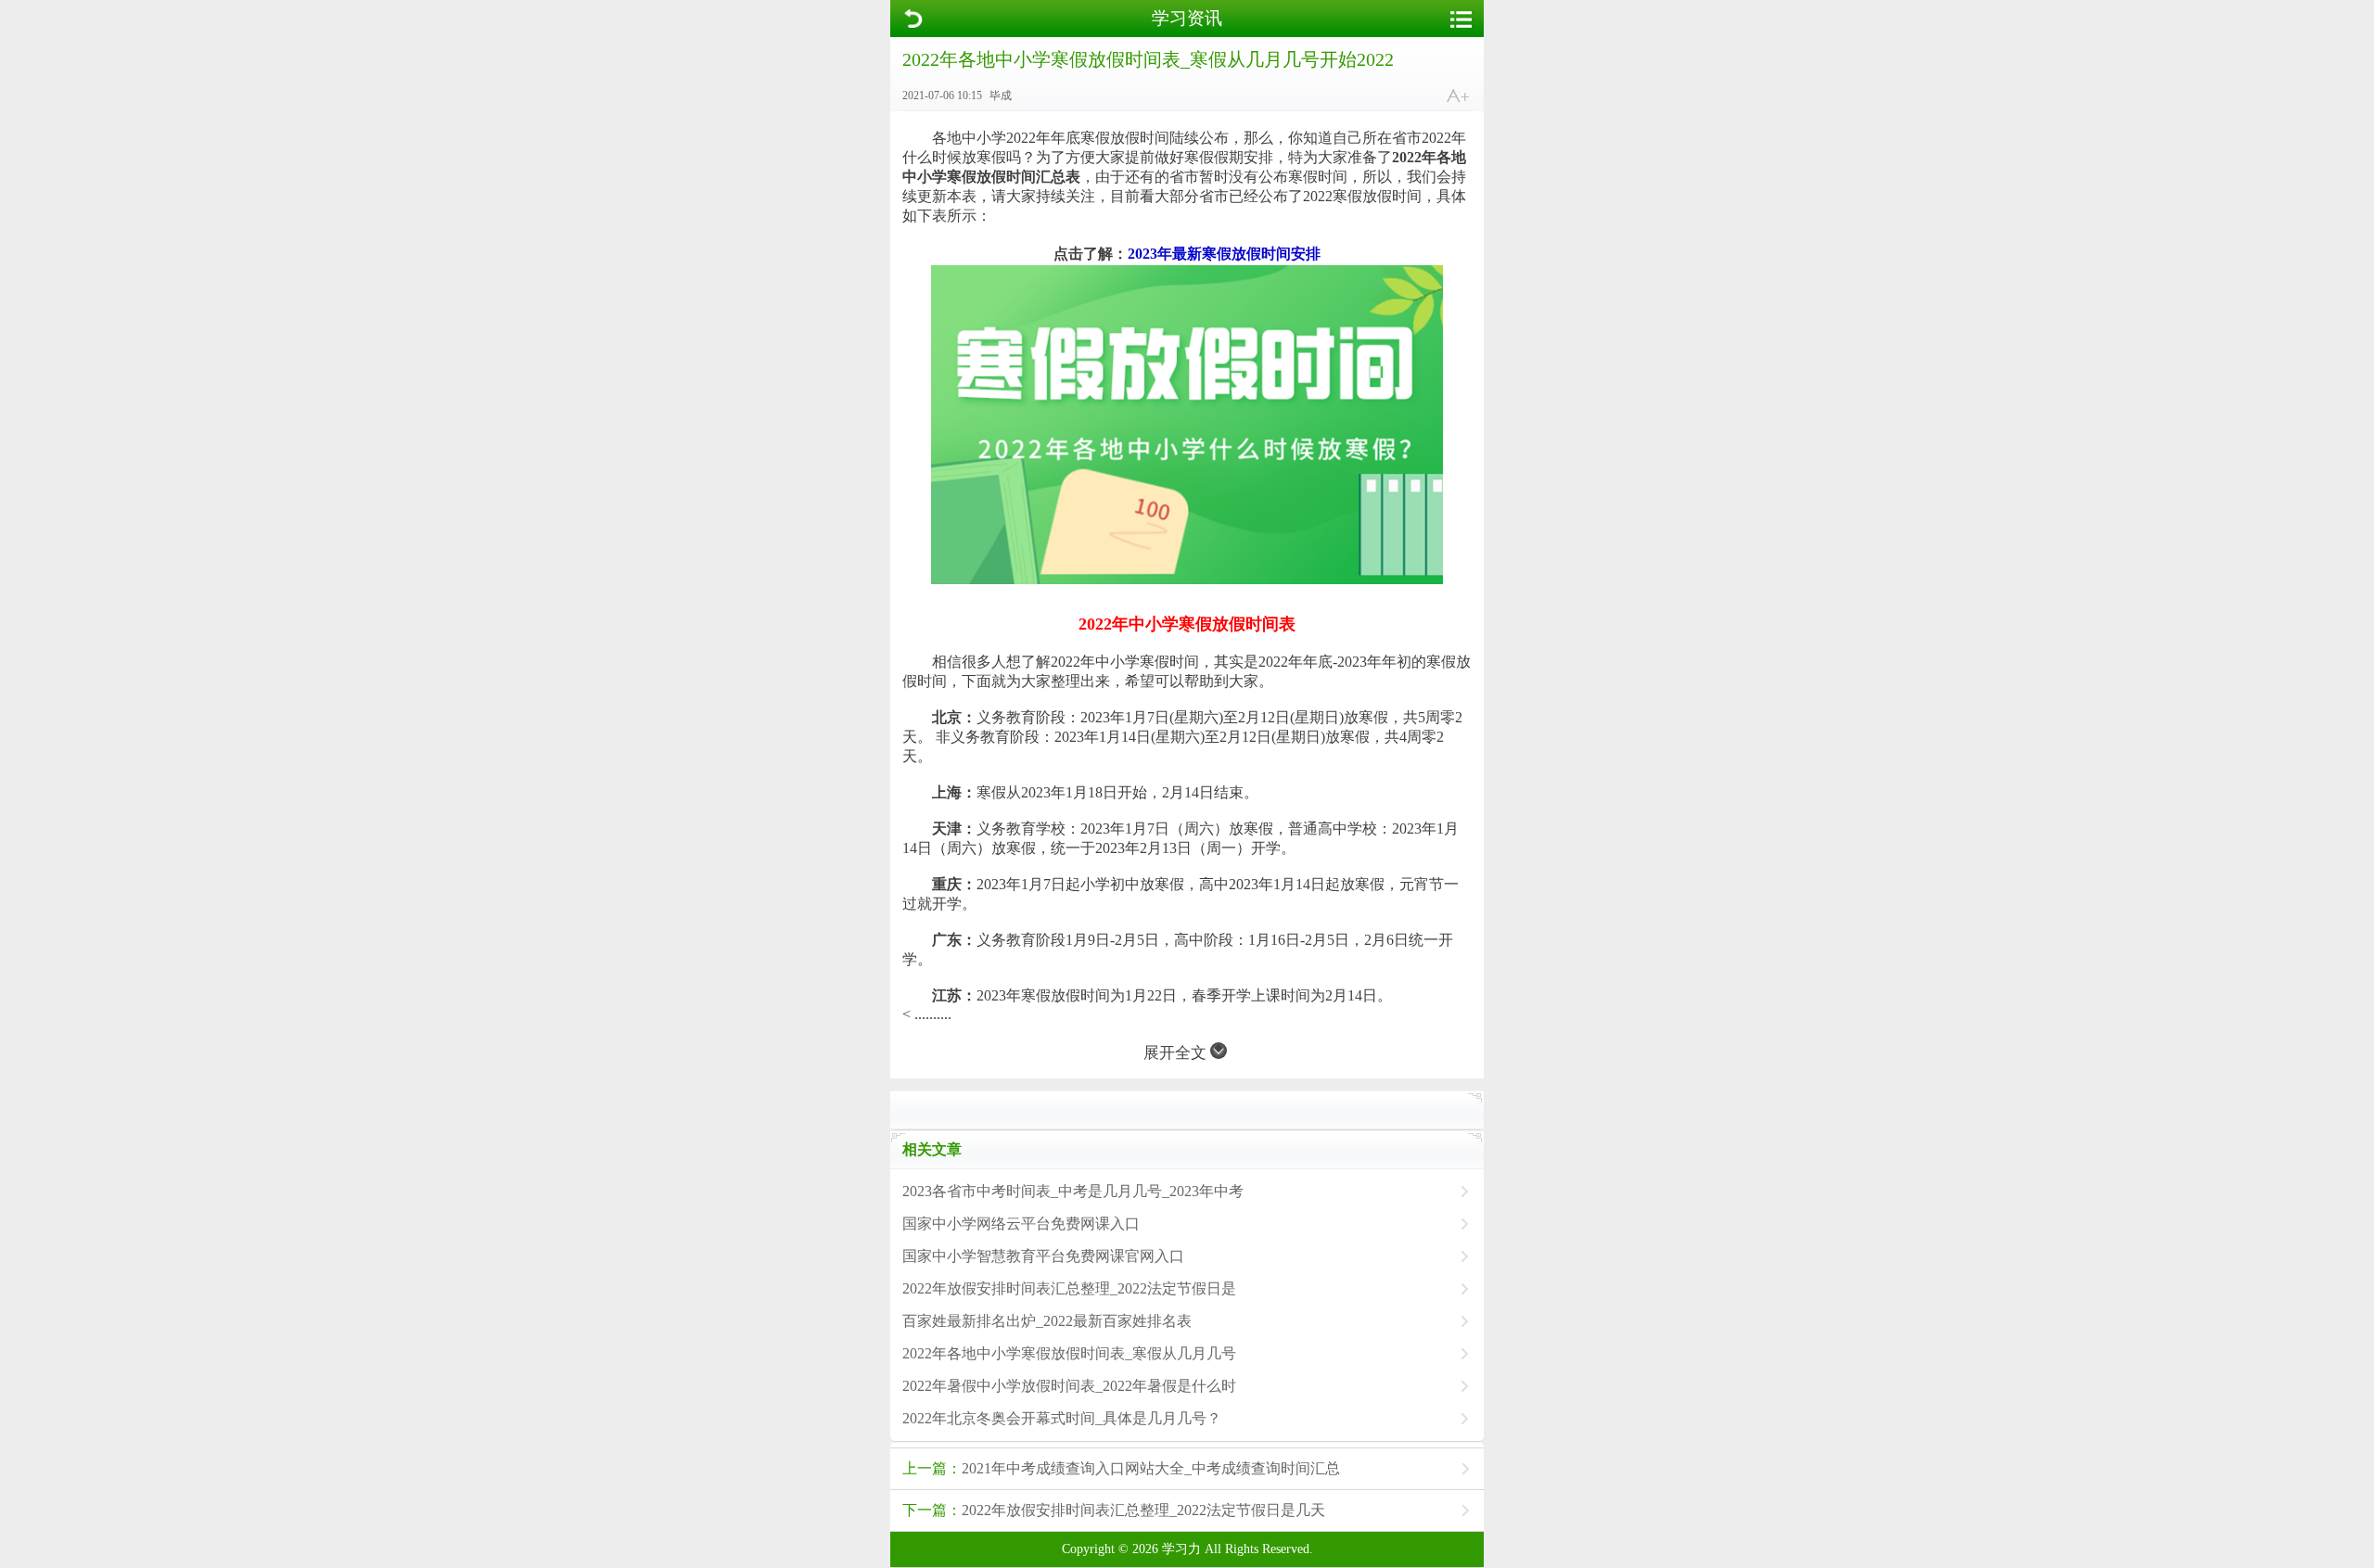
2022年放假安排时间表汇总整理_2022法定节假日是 (1069, 1288)
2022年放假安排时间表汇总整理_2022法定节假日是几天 (1114, 1510)
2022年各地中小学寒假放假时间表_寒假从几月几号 (1069, 1353)
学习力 (1181, 1549)
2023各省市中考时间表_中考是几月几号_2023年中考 (1073, 1191)
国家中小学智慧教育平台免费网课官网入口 (1043, 1256)
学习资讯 (1187, 18)
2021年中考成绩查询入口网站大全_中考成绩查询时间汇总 (1121, 1468)
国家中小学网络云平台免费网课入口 (1021, 1224)
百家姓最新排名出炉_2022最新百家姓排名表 (1047, 1321)
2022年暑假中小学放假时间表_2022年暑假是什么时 (1069, 1386)
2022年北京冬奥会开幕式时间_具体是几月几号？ (1062, 1418)
